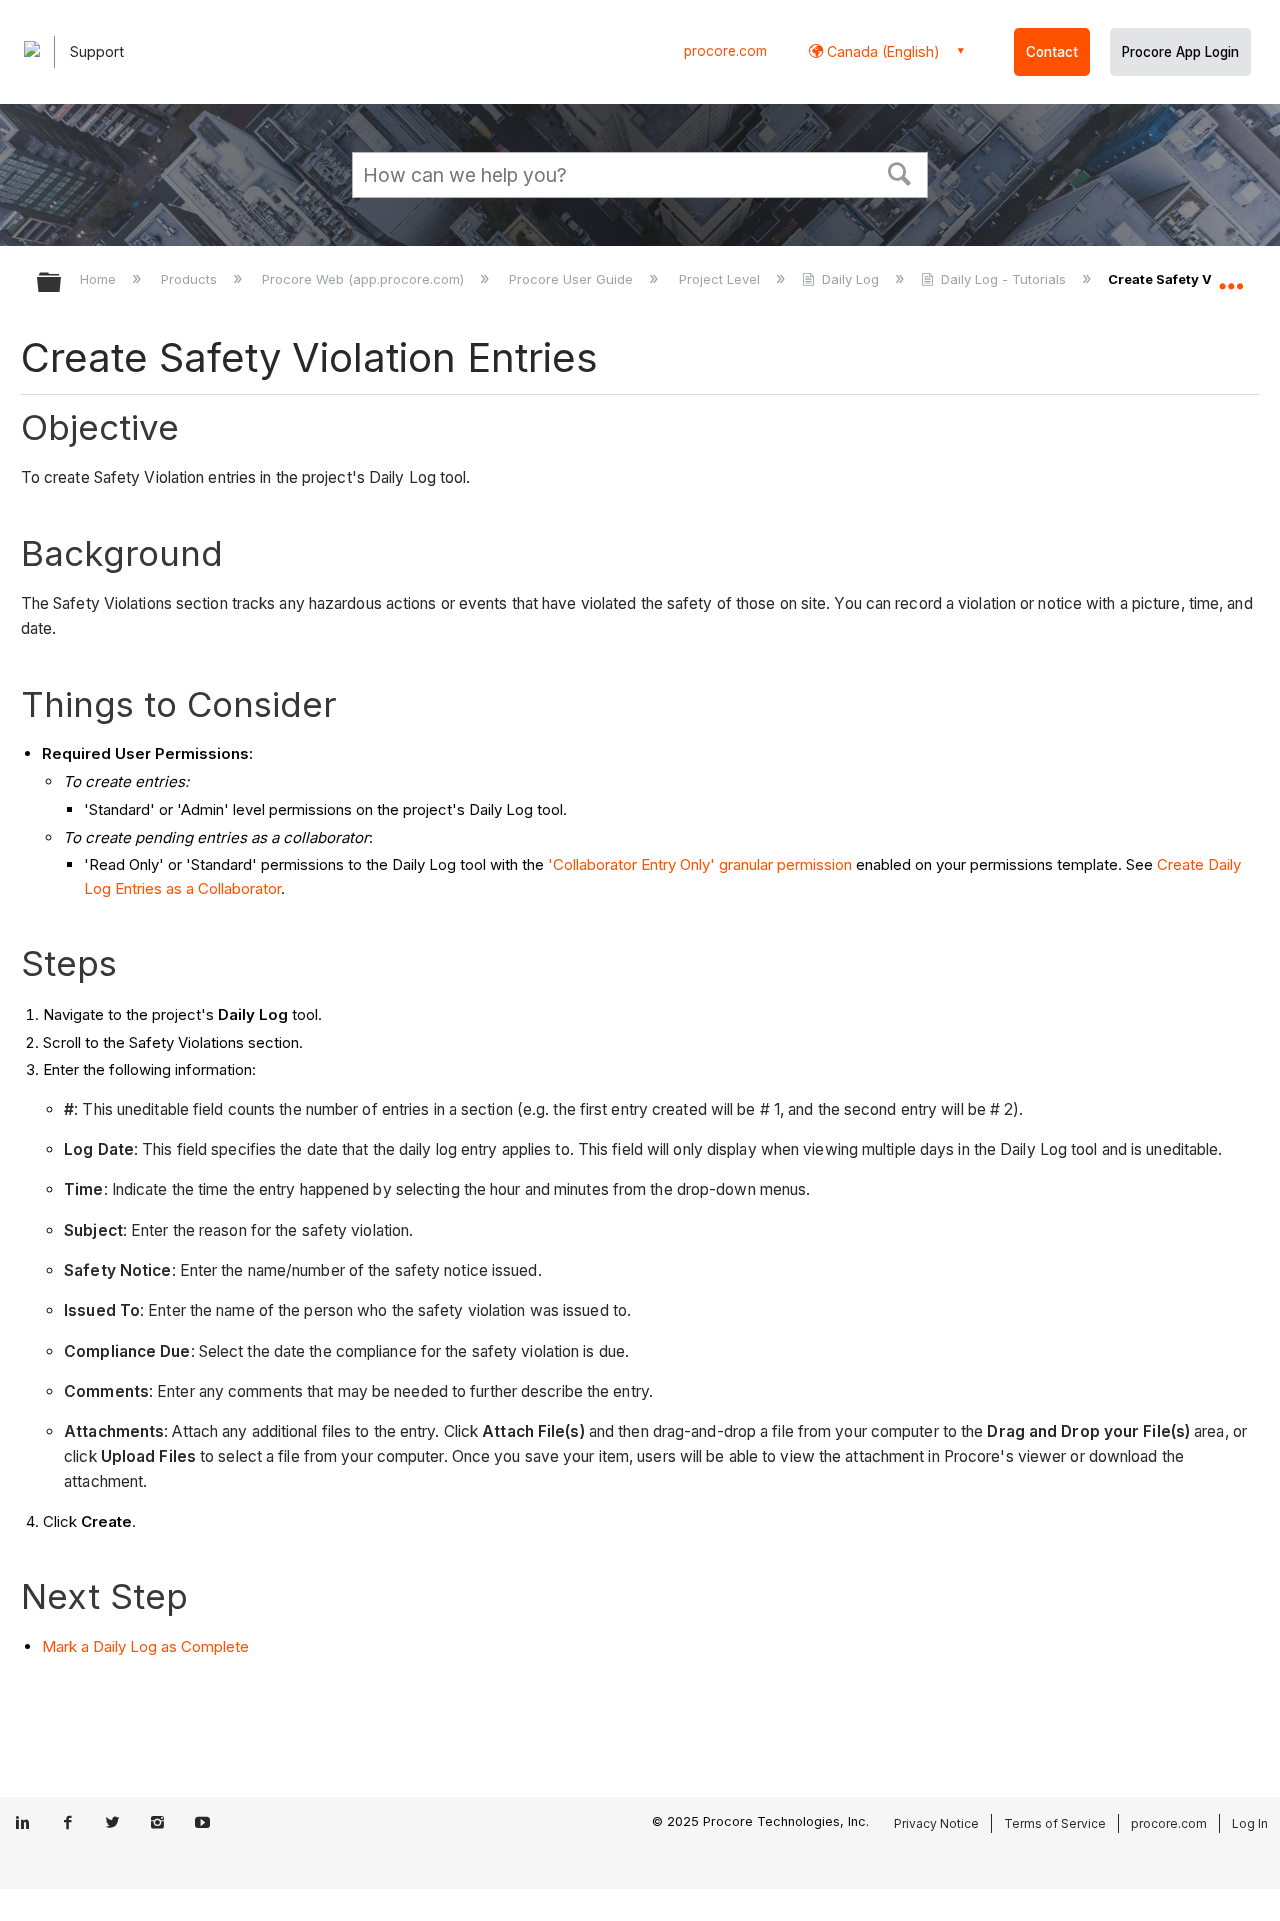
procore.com (725, 51)
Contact (1052, 52)
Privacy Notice (936, 1823)
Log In (1250, 1823)
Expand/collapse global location (1231, 277)
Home (100, 279)
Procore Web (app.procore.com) (365, 279)
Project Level (721, 279)
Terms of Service (1055, 1823)
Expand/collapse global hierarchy (62, 283)
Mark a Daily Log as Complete (145, 1646)
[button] (900, 172)
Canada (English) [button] (881, 51)
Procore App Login (1180, 52)
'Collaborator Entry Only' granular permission (700, 864)
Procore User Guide (573, 279)
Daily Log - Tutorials (1003, 279)
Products (191, 279)
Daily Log (850, 279)
